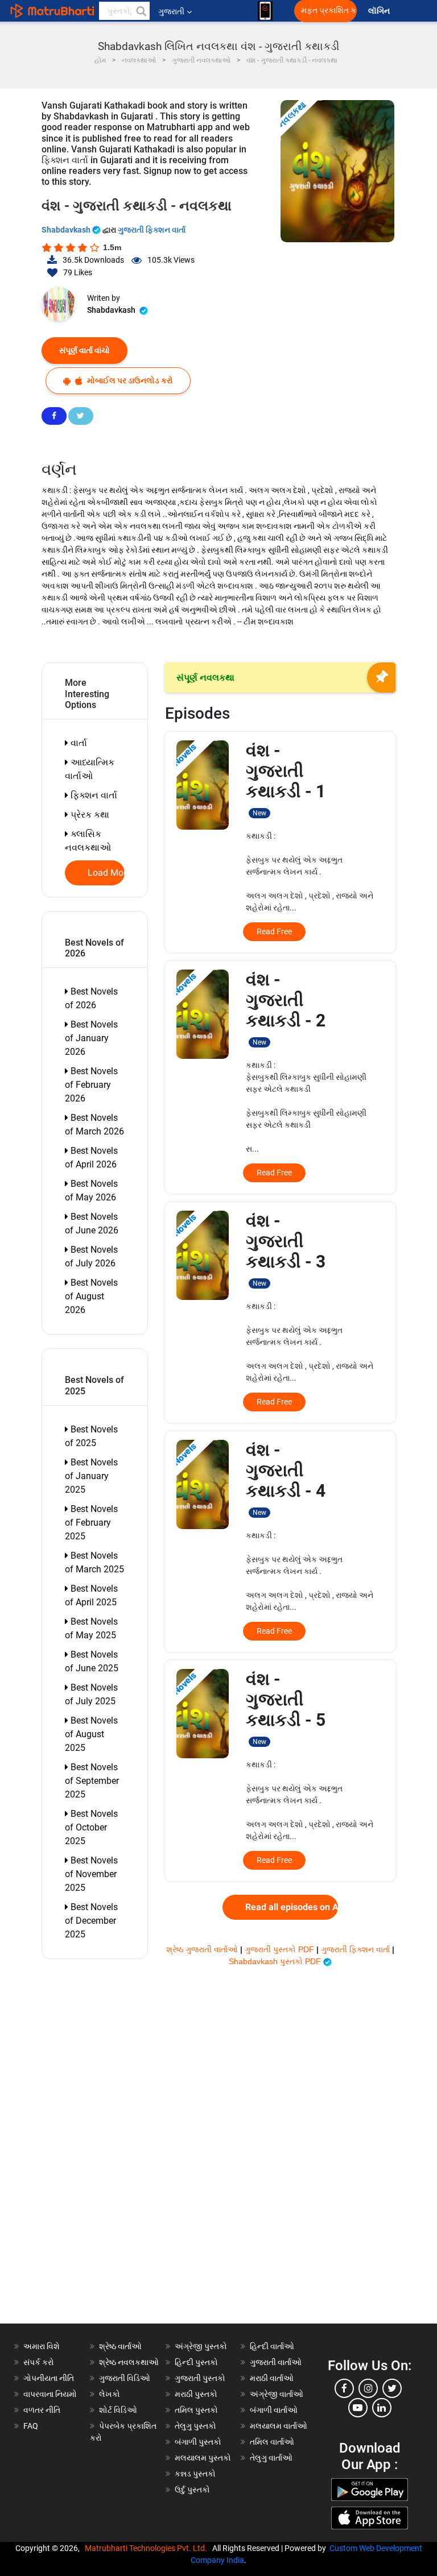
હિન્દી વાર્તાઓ (272, 2346)
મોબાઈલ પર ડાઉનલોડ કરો (129, 380)
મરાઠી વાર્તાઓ (272, 2378)
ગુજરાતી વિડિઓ (125, 2378)
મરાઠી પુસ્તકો (196, 2394)
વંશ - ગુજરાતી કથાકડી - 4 (286, 1478)
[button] (141, 11)
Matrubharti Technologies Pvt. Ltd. (148, 2548)
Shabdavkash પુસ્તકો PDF (276, 1961)
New (259, 813)
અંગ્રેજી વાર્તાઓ (277, 2394)
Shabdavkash (67, 230)
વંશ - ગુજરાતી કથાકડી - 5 (286, 1707)
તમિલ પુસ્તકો (196, 2410)
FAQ (31, 2426)
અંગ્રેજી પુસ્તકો (201, 2346)
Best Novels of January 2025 (91, 1476)
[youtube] (358, 2408)
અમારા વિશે (42, 2346)
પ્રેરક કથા (89, 815)
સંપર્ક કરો (39, 2362)
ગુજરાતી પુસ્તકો (200, 2378)
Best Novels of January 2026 (91, 1038)
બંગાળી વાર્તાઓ (274, 2410)
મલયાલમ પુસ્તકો (203, 2458)
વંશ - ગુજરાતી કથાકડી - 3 (286, 1249)
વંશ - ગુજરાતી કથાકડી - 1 (286, 779)
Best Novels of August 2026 (91, 1296)
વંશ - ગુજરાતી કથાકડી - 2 (286, 1008)
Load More (106, 873)
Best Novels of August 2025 (91, 1734)
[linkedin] (382, 2408)
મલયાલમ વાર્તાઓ (279, 2426)
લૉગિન (380, 11)
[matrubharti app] (265, 11)
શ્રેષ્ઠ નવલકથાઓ (129, 2362)
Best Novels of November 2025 (91, 1874)
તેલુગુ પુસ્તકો (195, 2426)
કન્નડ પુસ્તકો (195, 2474)
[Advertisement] (101, 2153)
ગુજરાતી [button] (171, 11)
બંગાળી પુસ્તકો (198, 2442)
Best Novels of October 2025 (91, 1827)
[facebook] (344, 2388)
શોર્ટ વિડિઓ (118, 2410)
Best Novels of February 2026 (91, 1085)
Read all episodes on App (292, 1907)
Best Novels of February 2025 (91, 1523)
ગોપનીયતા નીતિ (49, 2378)
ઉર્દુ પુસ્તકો (192, 2490)
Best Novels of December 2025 (91, 1921)
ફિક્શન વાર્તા (93, 795)
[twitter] (392, 2388)
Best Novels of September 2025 (92, 1781)
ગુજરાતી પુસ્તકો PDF (281, 1949)
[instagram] (368, 2388)
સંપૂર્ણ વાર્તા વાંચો (84, 350)
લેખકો (110, 2394)
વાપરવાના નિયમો (51, 2394)
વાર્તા (78, 743)
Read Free (274, 931)
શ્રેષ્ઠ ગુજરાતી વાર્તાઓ (203, 1949)
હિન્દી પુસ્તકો (196, 2362)
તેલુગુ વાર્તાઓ (271, 2458)
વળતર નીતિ (42, 2410)
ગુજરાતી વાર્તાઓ (276, 2362)
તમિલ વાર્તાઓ (272, 2442)
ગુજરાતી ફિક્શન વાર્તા (152, 230)
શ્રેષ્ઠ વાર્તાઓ (120, 2346)
